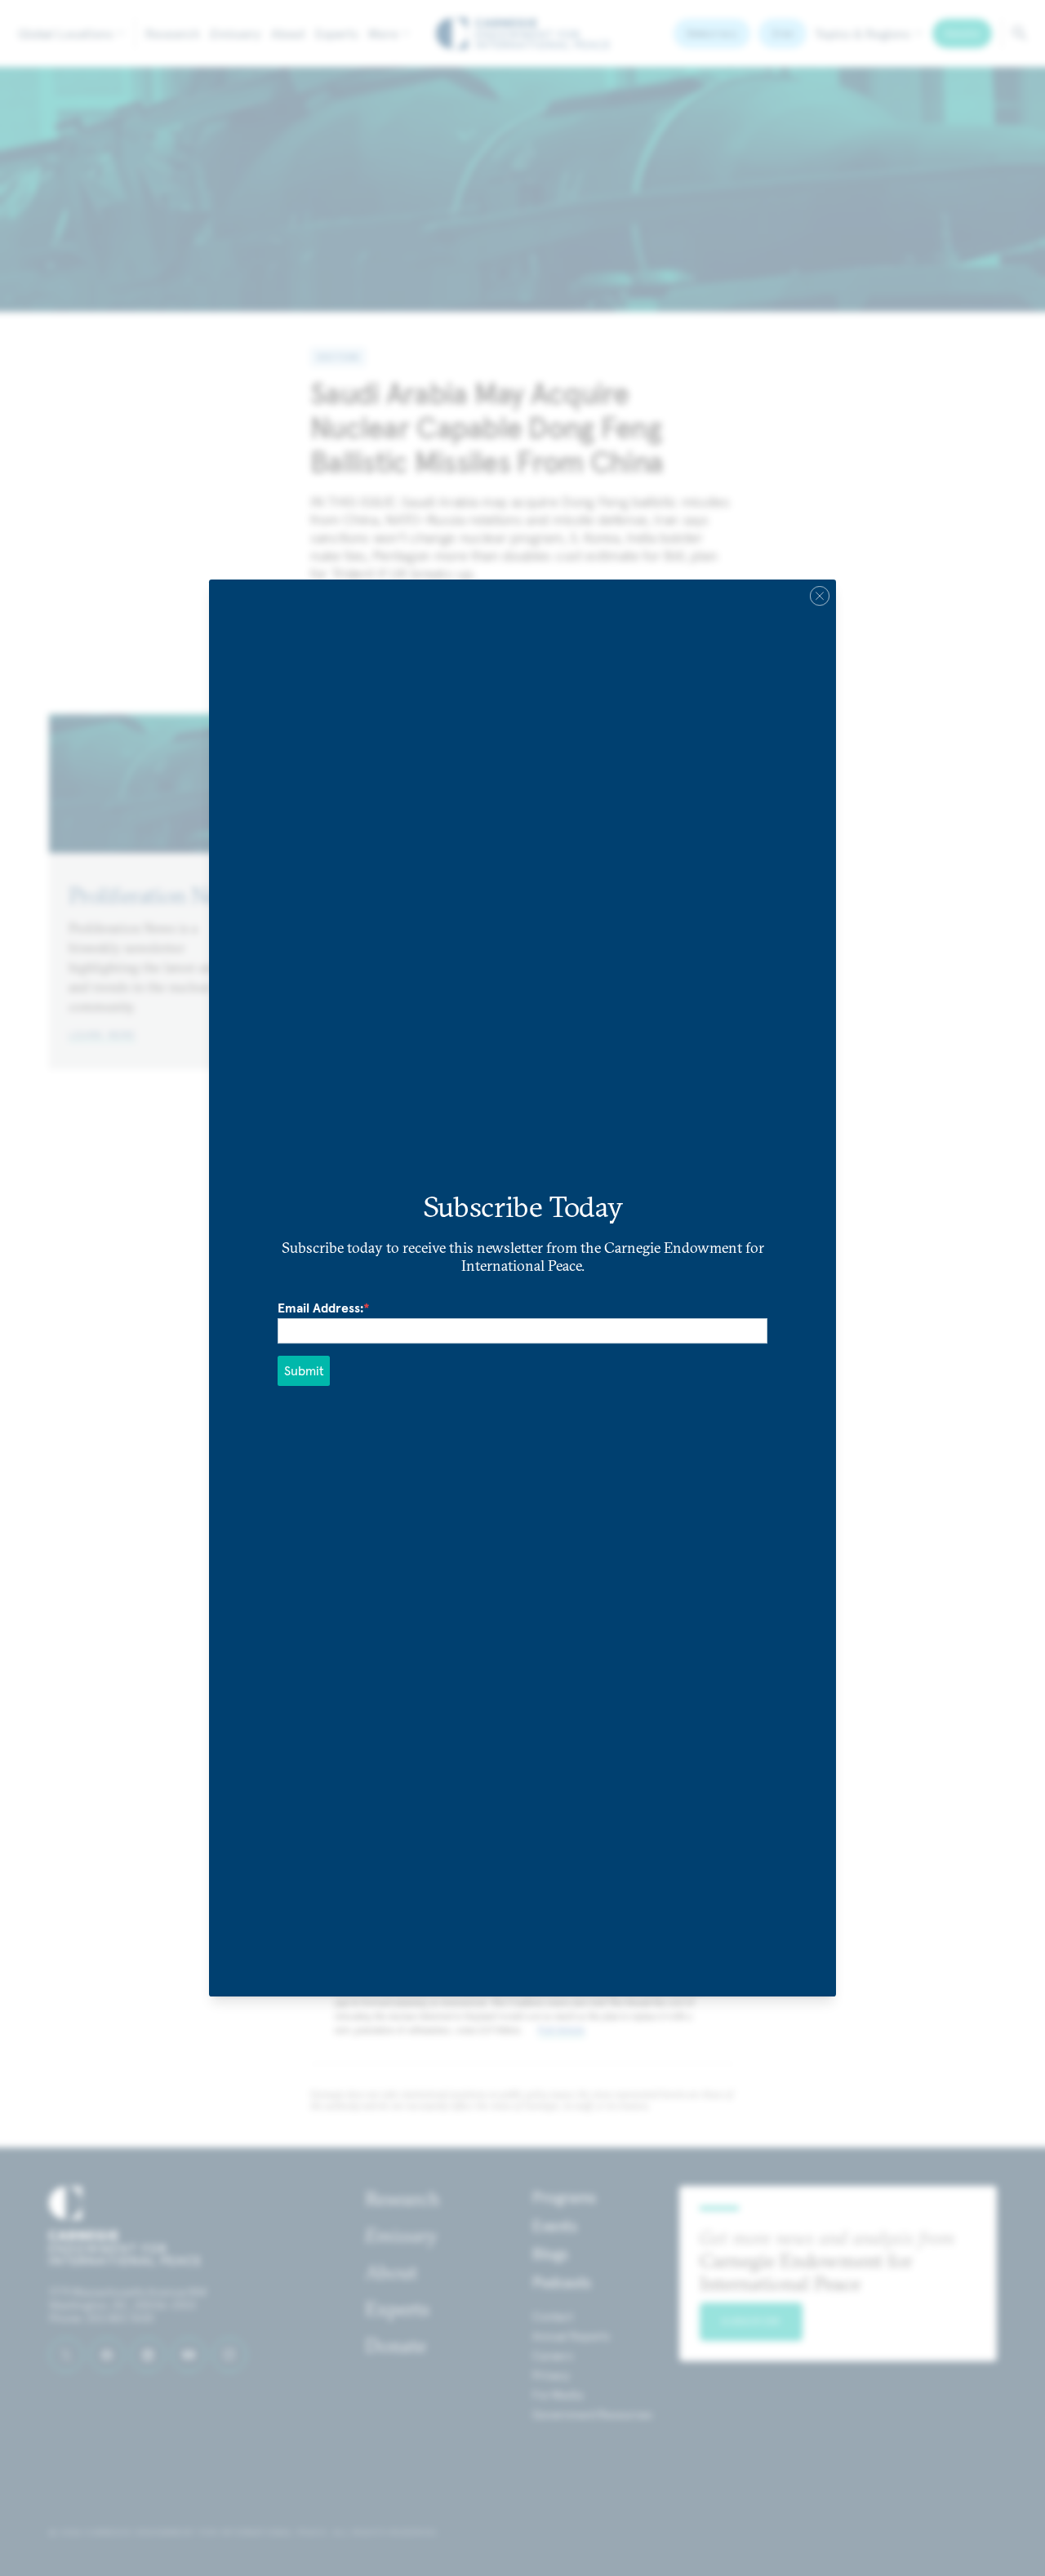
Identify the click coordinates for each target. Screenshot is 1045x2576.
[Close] (820, 596)
